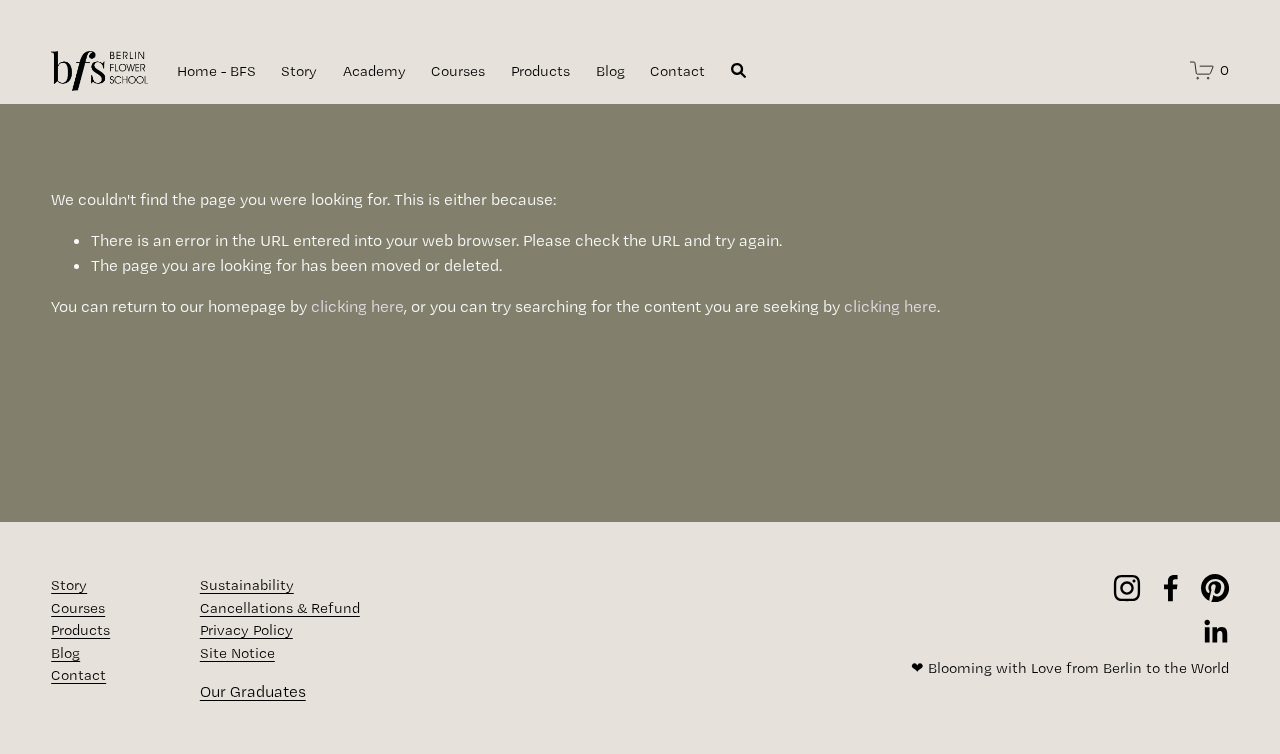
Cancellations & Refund (280, 608)
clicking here (357, 306)
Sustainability (247, 585)
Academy (374, 71)
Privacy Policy (246, 630)
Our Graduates (253, 691)
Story (299, 71)
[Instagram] (1127, 588)
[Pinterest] (1215, 588)
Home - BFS (216, 71)
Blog (610, 71)
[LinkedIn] (1215, 632)
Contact (677, 71)
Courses (458, 71)
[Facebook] (1171, 588)
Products (540, 71)
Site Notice (237, 653)
